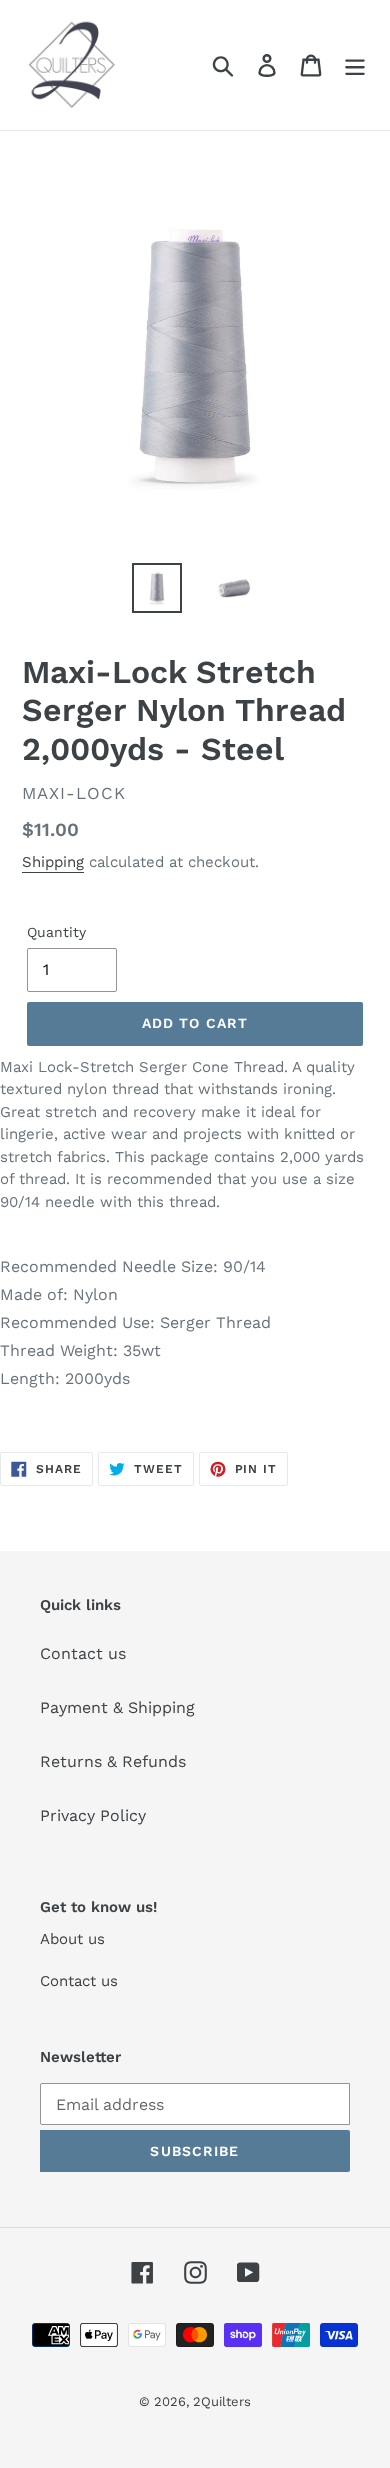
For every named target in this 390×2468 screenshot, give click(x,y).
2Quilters (222, 2401)
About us (72, 1939)
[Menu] (355, 65)
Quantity (56, 932)
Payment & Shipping (117, 1707)
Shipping (53, 862)
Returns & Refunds (113, 1761)
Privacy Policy (93, 1815)
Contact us (83, 1653)
